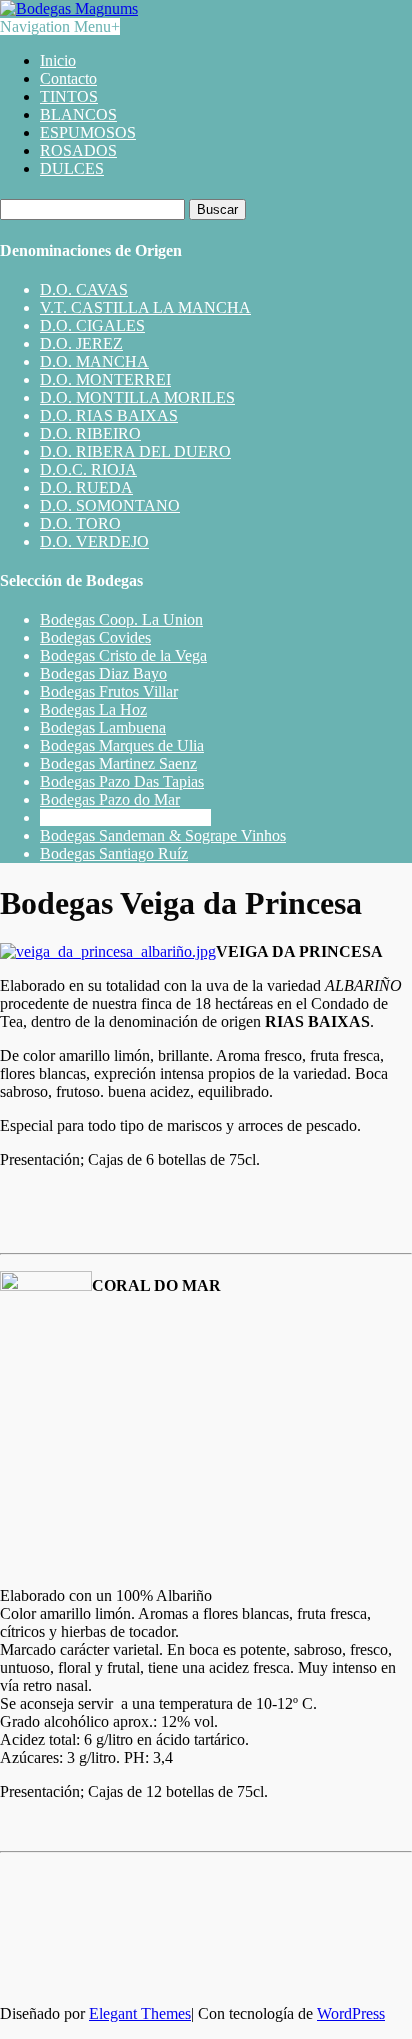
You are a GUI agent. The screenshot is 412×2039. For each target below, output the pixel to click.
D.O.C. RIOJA (88, 469)
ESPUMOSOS (88, 132)
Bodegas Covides (95, 637)
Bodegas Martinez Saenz (118, 763)
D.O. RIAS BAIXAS (109, 415)
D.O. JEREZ (81, 343)
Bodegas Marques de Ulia (122, 745)
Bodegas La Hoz (93, 709)
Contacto (68, 78)
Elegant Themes (140, 2013)
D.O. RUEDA (86, 487)
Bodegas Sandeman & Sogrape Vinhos (163, 835)
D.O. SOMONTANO (110, 505)
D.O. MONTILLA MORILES (137, 397)
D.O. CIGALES (92, 325)
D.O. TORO (80, 523)
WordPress (351, 2013)
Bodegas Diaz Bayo (103, 673)
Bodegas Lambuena (103, 727)
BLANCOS (78, 114)
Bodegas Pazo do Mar (110, 799)
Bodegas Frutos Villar (109, 691)
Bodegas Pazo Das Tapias (122, 781)
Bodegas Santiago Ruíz (114, 853)
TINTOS (69, 96)
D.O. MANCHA (94, 361)
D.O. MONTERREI (105, 379)
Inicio (58, 60)
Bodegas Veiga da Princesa (125, 817)
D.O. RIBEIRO (90, 433)
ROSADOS (78, 150)
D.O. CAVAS (84, 289)
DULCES (72, 168)
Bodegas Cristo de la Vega (123, 655)
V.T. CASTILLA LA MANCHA (145, 307)
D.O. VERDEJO (94, 541)
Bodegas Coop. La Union (121, 619)
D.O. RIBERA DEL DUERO (135, 451)
